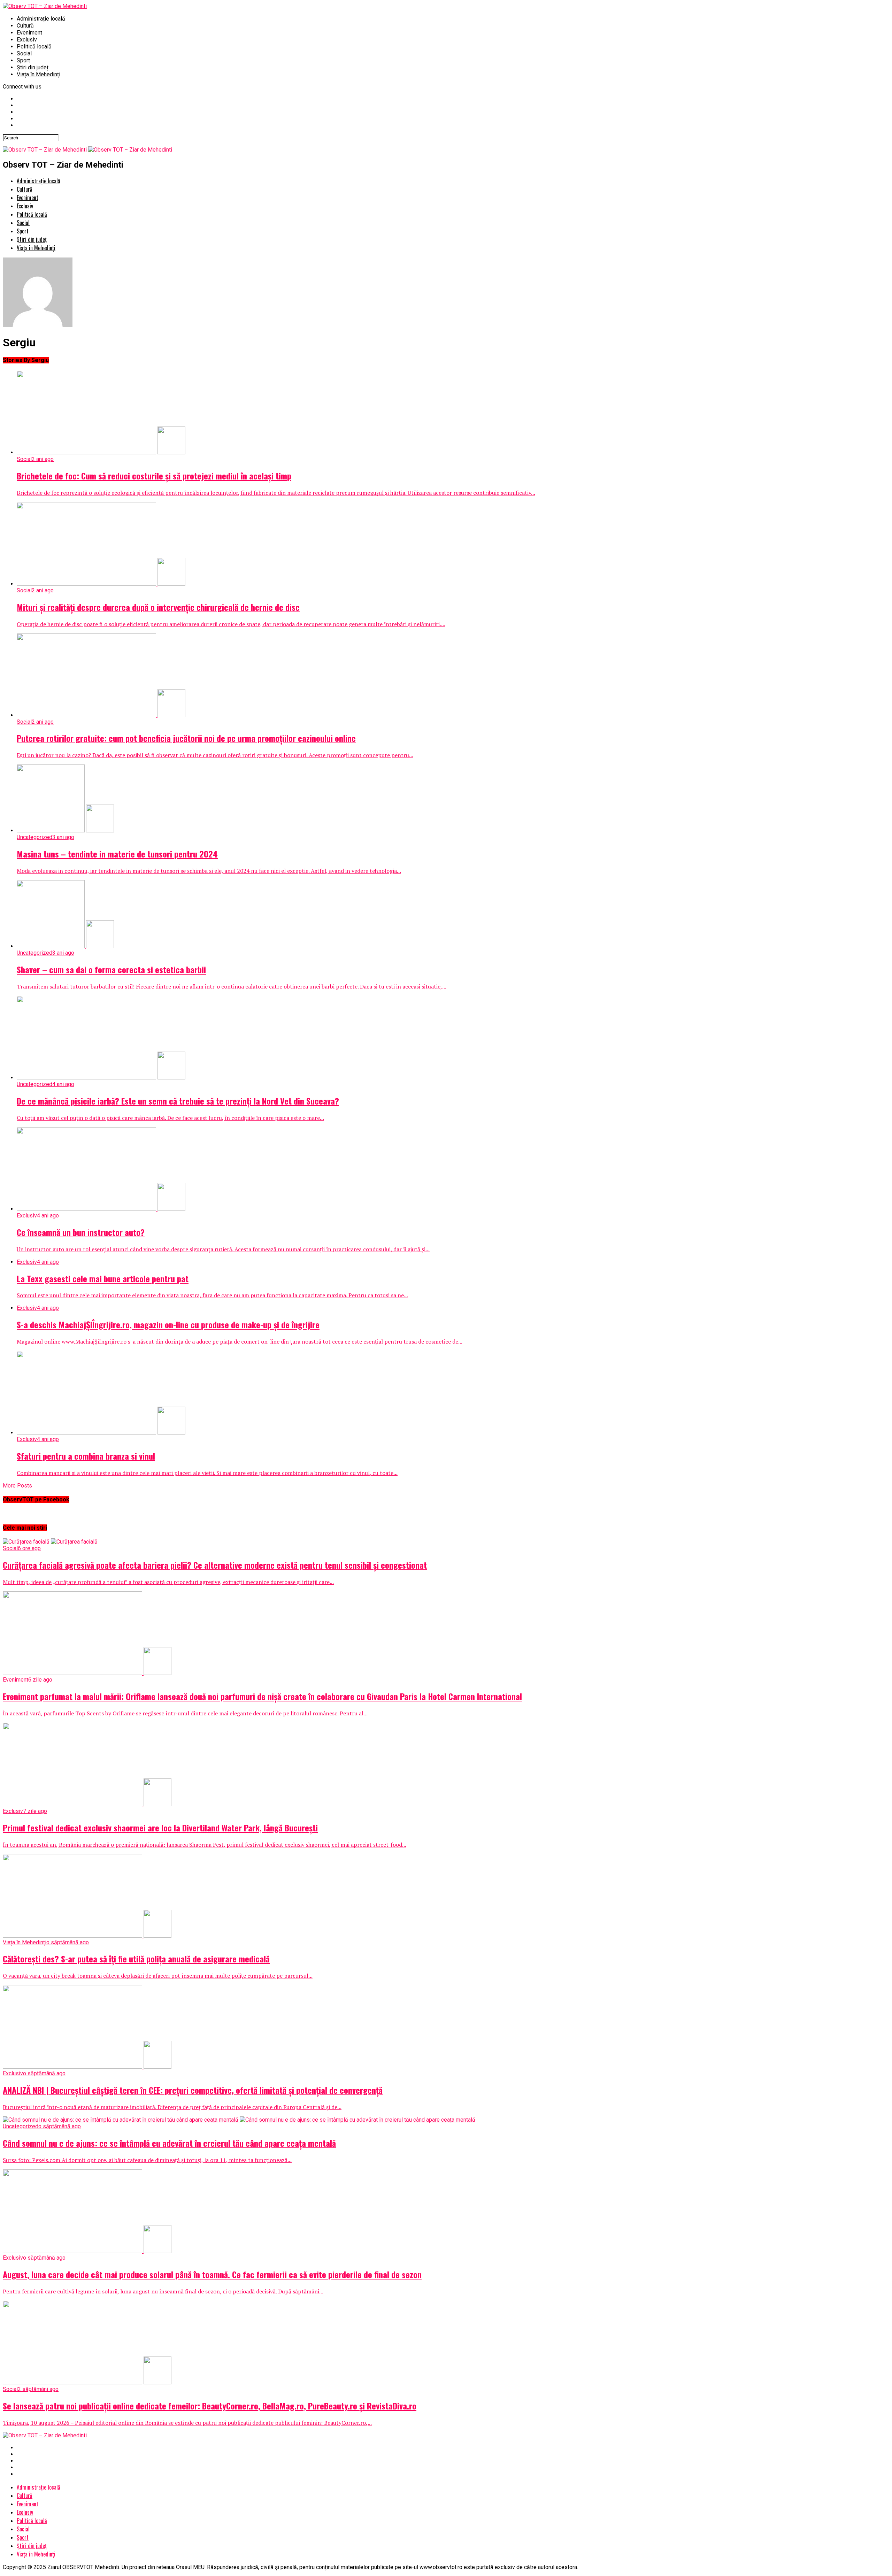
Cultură (25, 26)
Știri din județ (33, 67)
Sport (23, 60)
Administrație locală (41, 19)
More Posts (17, 1486)
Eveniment (29, 33)
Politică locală (34, 47)
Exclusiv (27, 40)
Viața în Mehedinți (39, 74)
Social (24, 53)
